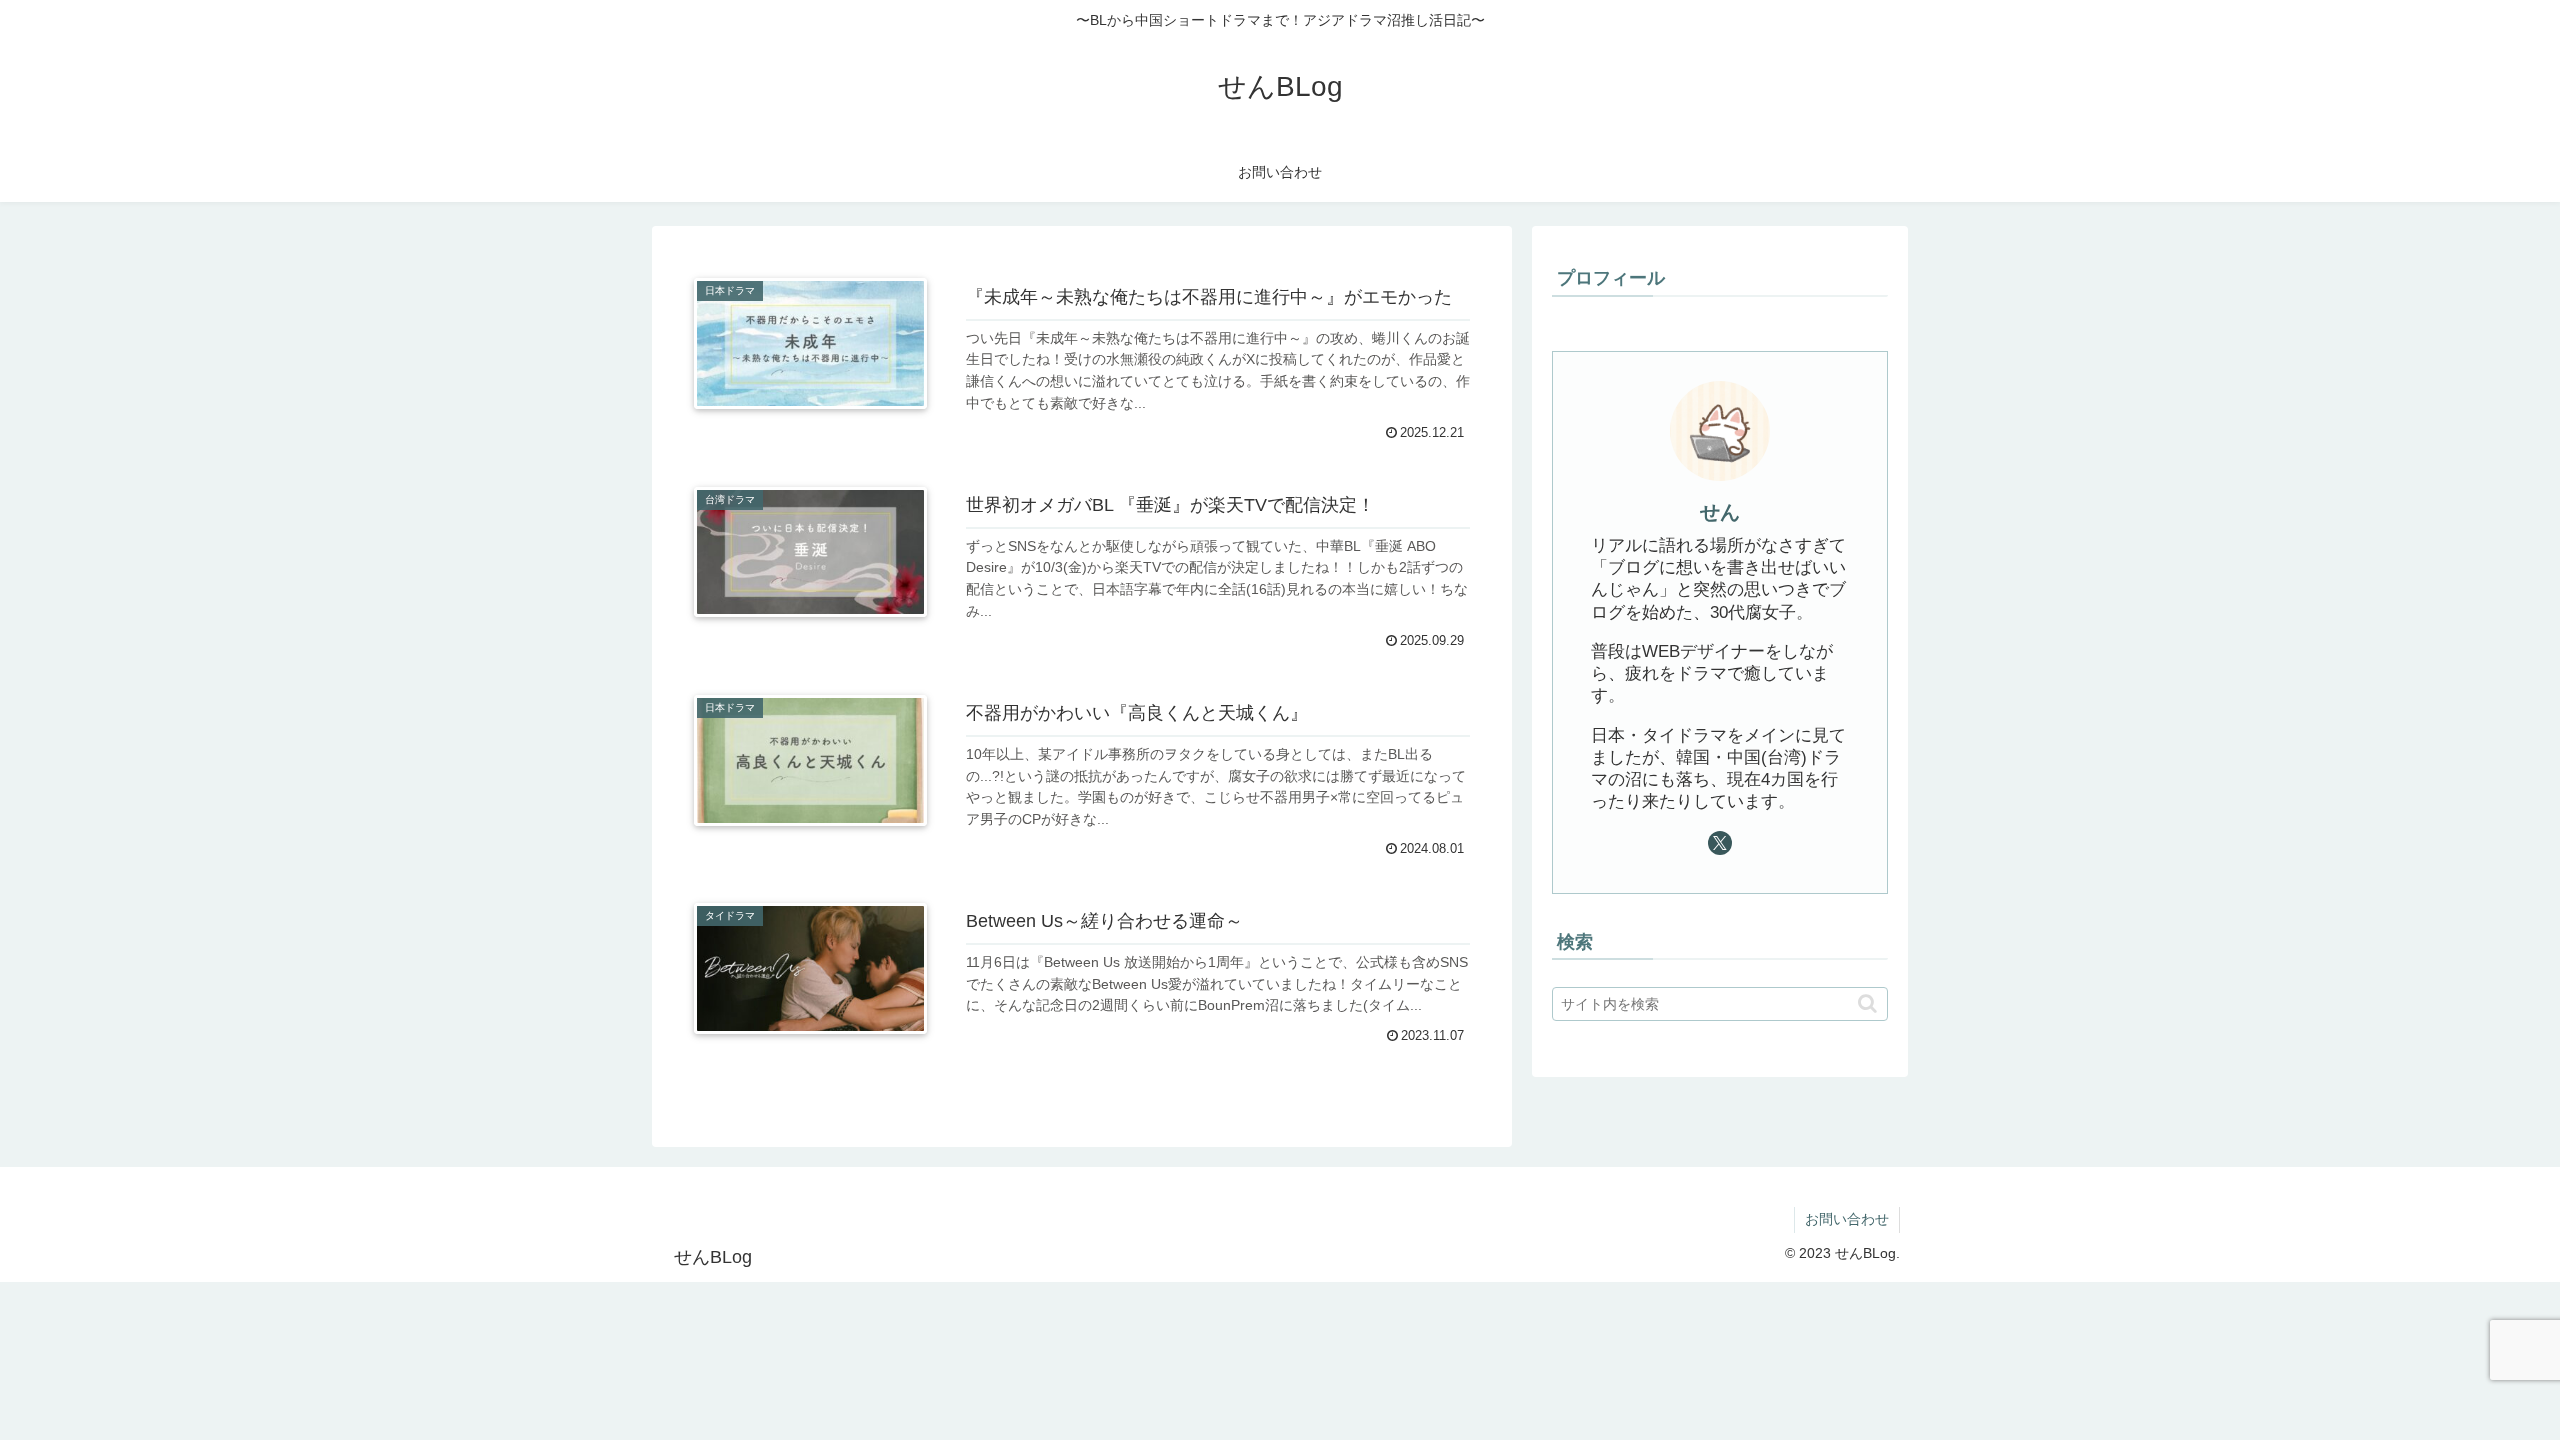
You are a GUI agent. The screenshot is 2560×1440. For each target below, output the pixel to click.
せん (1720, 512)
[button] (1867, 1003)
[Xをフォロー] (1720, 843)
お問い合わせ (1847, 1219)
